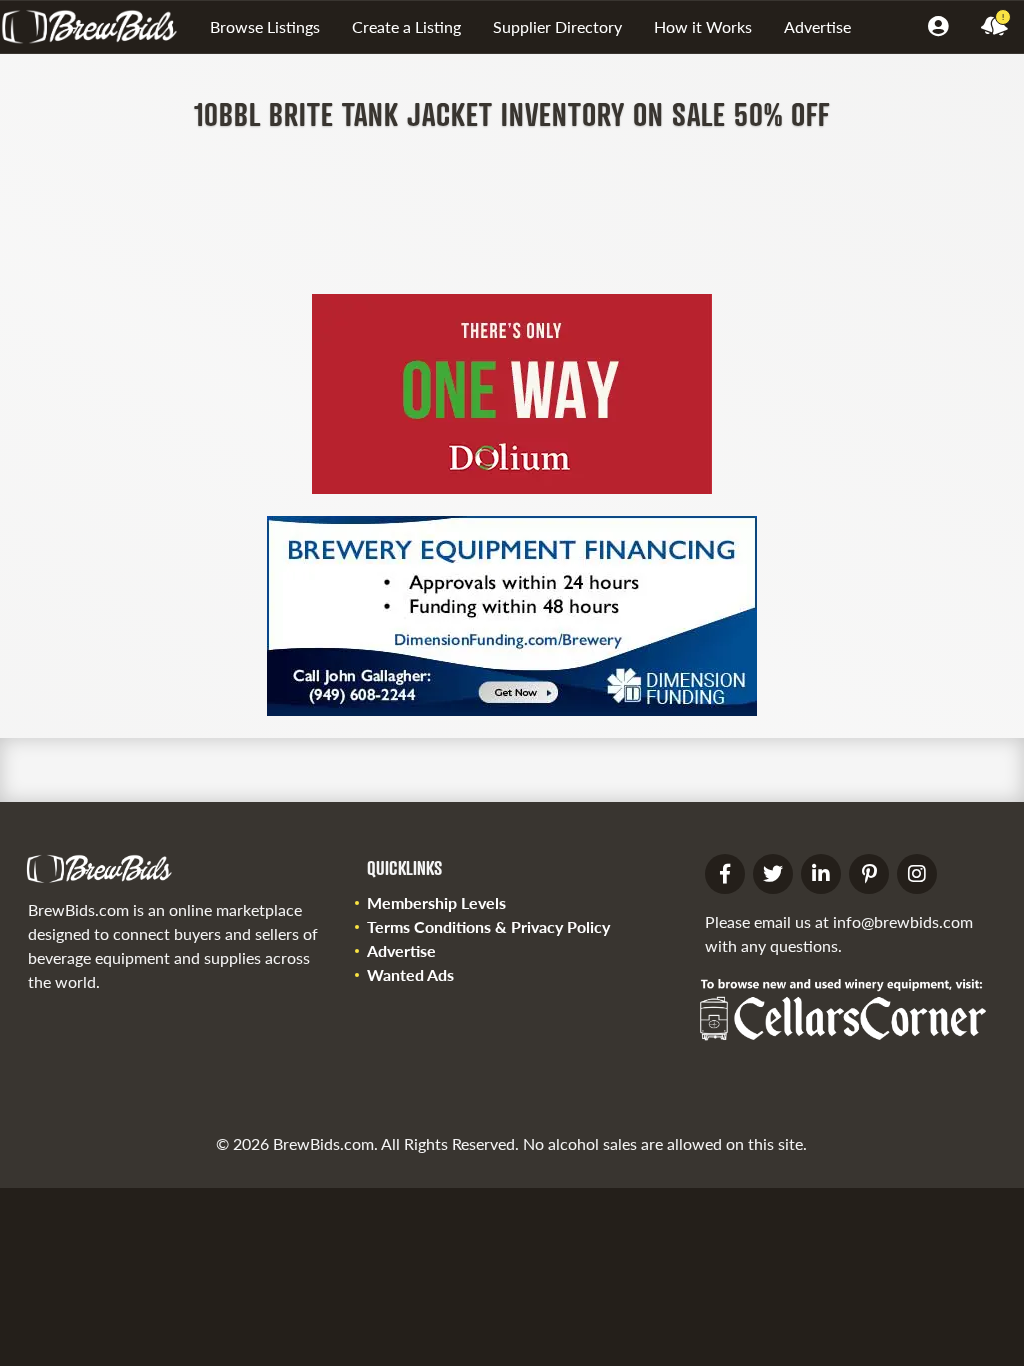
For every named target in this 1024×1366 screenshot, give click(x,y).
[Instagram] (917, 874)
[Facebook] (725, 874)
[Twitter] (773, 874)
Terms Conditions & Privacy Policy (488, 926)
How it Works (703, 26)
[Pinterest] (869, 874)
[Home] (97, 27)
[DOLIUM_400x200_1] (512, 487)
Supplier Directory (557, 26)
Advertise (817, 26)
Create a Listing (406, 26)
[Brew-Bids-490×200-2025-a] (512, 709)
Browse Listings (265, 26)
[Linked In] (821, 874)
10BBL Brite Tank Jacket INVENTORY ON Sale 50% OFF (512, 113)
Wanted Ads (410, 974)
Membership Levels (436, 902)
